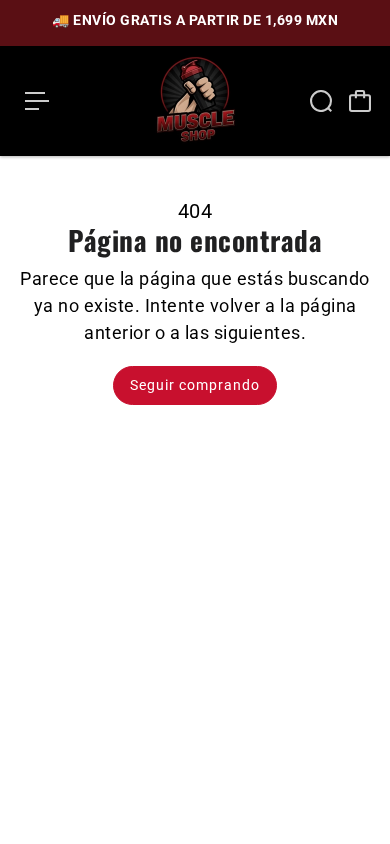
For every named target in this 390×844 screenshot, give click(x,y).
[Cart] (360, 101)
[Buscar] (321, 101)
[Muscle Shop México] (195, 101)
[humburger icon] (37, 101)
